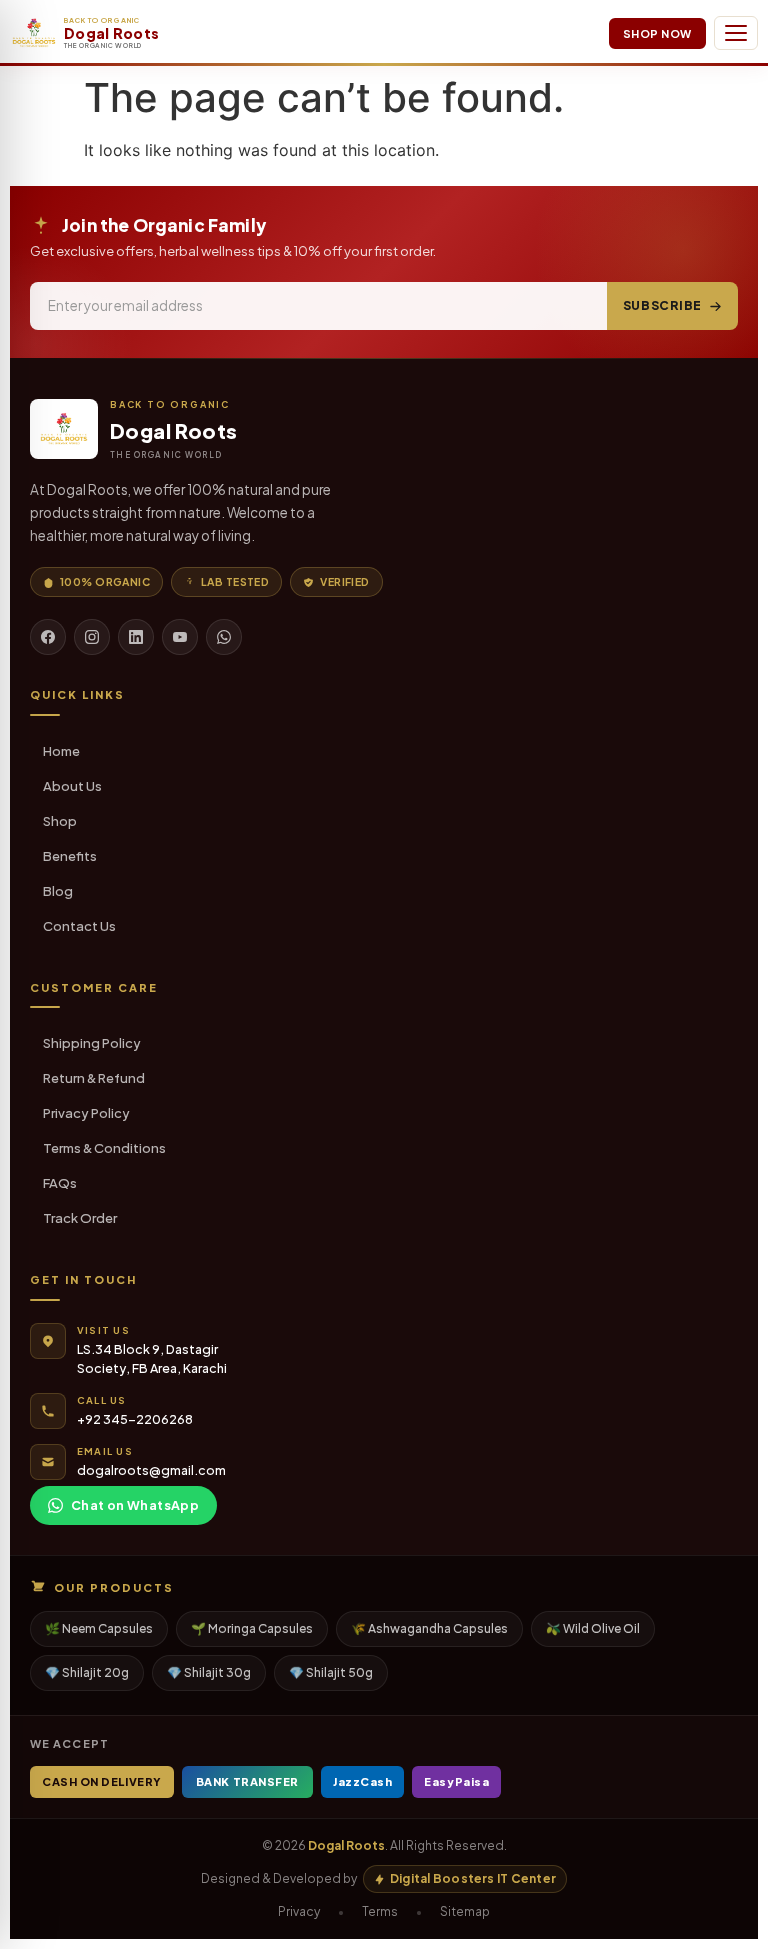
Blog (58, 891)
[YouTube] (180, 637)
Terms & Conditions (104, 1148)
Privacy (299, 1911)
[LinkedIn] (136, 637)
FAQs (60, 1183)
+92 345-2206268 (135, 1419)
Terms (380, 1911)
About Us (72, 786)
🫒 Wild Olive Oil (593, 1628)
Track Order (80, 1218)
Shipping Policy (92, 1043)
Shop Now (657, 33)
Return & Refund (94, 1078)
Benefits (70, 856)
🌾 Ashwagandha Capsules (429, 1628)
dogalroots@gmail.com (151, 1470)
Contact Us (79, 926)
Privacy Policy (86, 1113)
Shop (60, 821)
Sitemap (465, 1911)
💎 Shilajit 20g (87, 1672)
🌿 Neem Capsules (99, 1628)
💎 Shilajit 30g (209, 1672)
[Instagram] (92, 637)
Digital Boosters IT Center (473, 1878)
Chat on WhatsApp (135, 1505)
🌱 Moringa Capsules (252, 1628)
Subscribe (662, 305)
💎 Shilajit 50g (331, 1672)
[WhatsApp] (224, 637)
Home (61, 751)
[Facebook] (48, 637)
